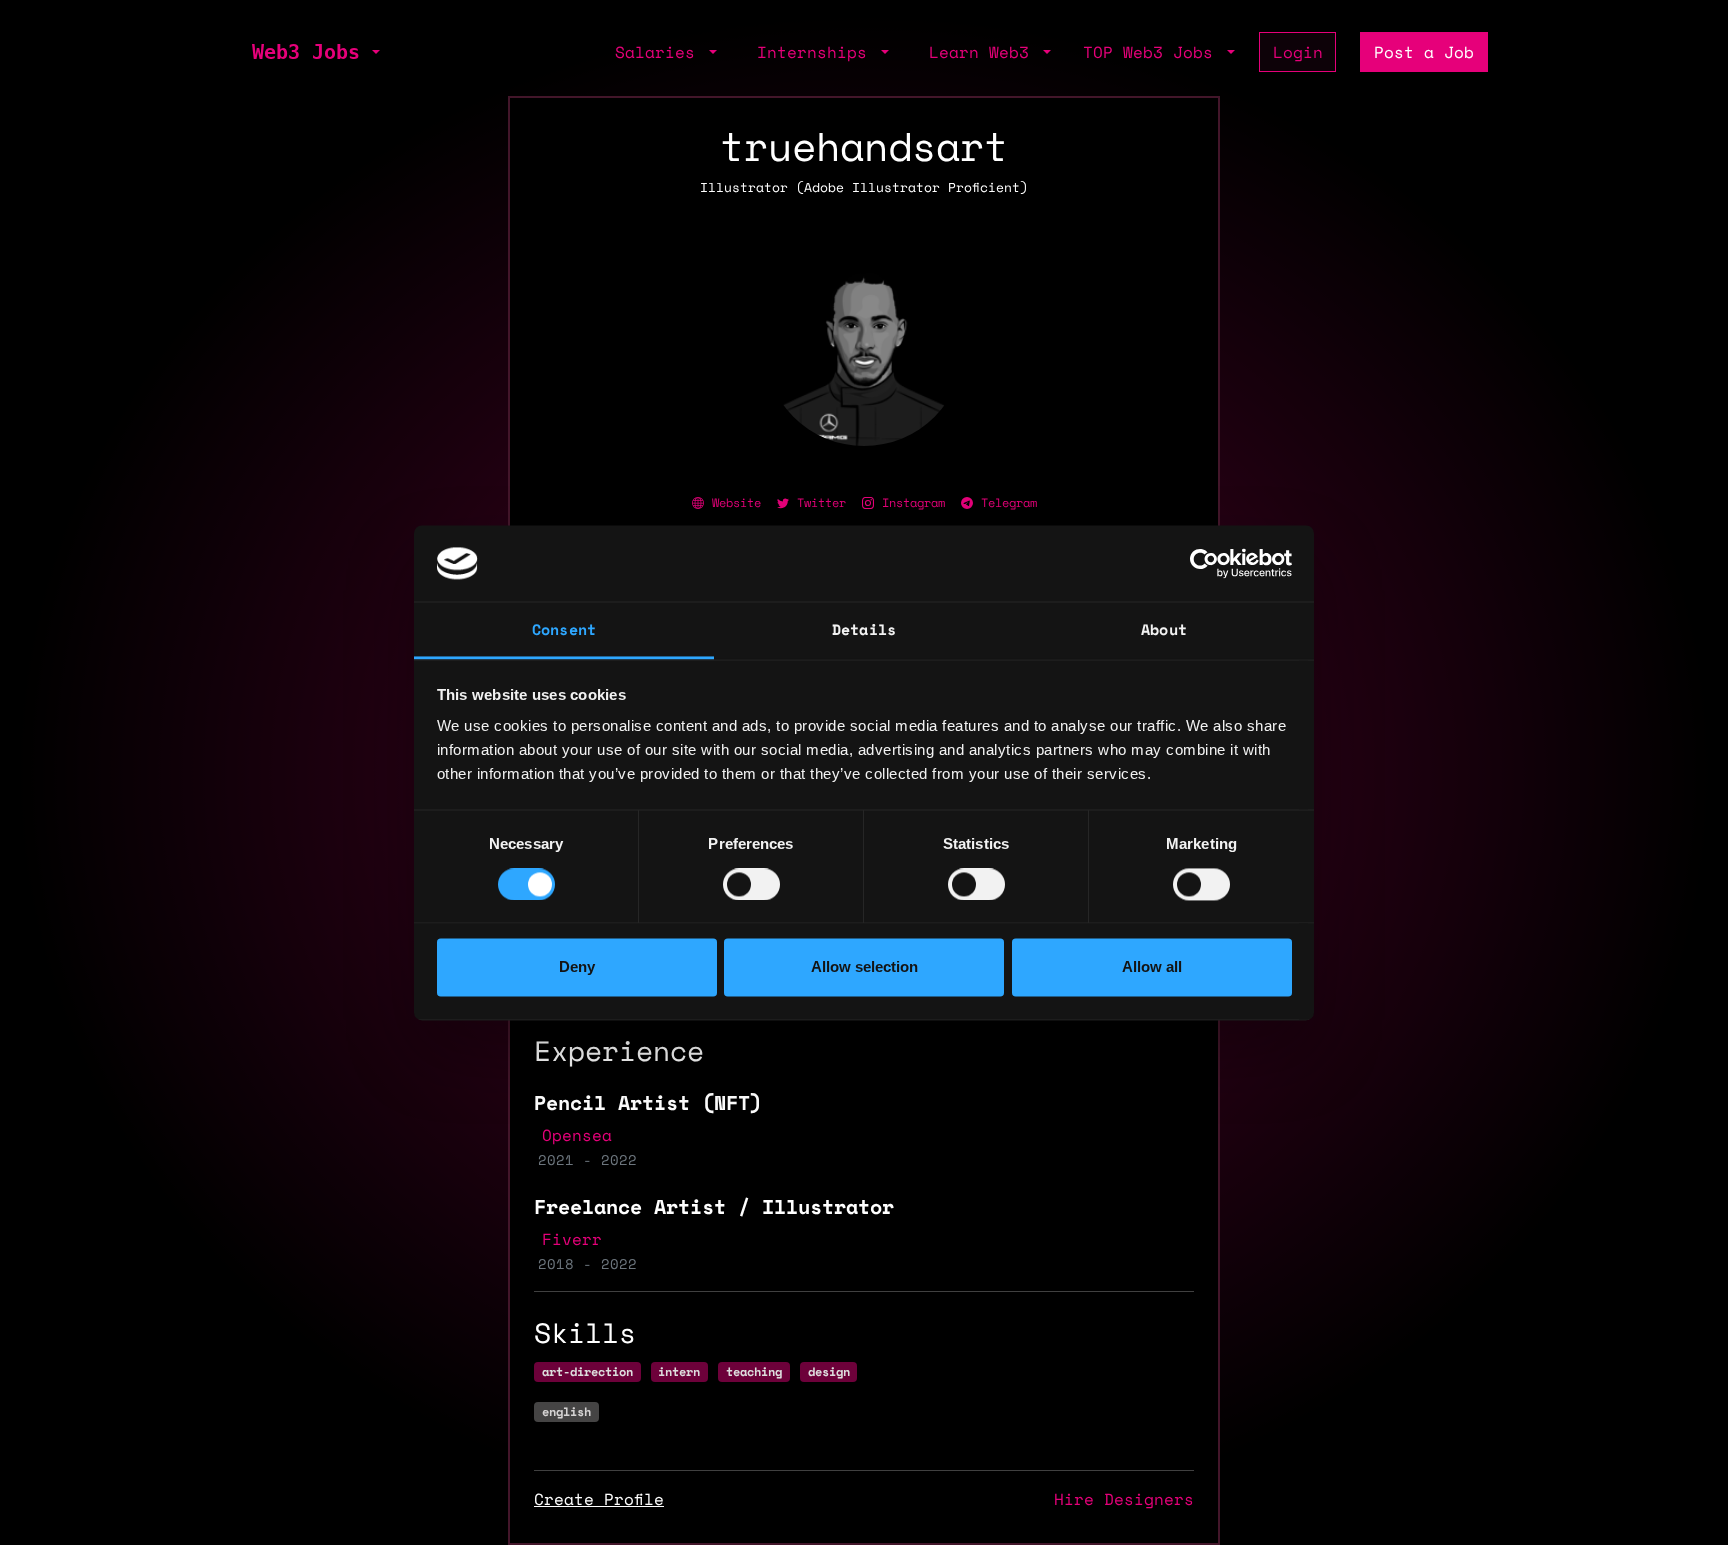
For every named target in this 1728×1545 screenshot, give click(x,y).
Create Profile (599, 1499)
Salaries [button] (660, 52)
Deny (577, 967)
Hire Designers (1124, 1499)
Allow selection (864, 967)
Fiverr (572, 1239)
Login (1298, 52)
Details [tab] (864, 630)
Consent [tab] (564, 630)
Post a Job (1424, 52)
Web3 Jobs (306, 52)
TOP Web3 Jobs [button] (1153, 52)
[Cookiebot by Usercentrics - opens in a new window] (1204, 563)
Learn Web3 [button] (984, 52)
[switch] (751, 884)
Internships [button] (817, 52)
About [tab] (1164, 630)
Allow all (1152, 967)
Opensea (577, 1135)
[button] (374, 52)
